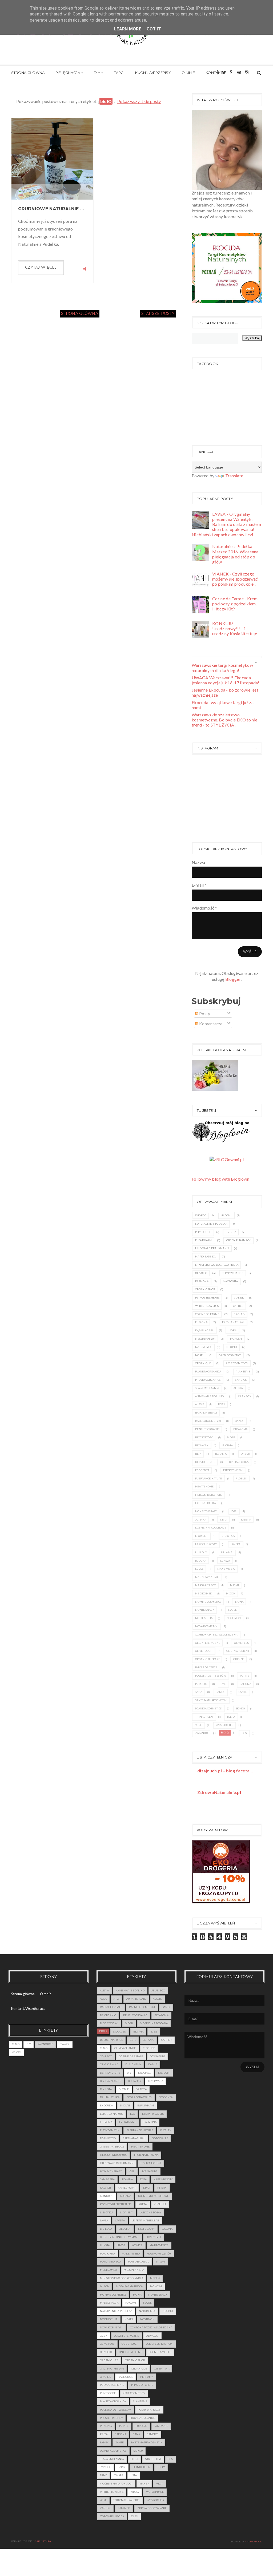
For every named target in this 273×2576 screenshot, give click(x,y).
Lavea (232, 1330)
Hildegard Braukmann (212, 1248)
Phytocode (203, 1232)
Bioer (231, 1437)
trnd (104, 2475)
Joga (143, 2179)
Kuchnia (160, 2204)
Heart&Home (204, 1487)
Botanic (221, 1454)
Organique (203, 1363)
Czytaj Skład (109, 2064)
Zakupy (105, 2508)
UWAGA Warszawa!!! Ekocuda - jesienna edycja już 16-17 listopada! (226, 680)
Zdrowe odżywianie (152, 2508)
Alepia (238, 1388)
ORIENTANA (162, 2369)
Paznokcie (45, 2044)
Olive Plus (241, 1643)
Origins (239, 1659)
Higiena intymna (146, 2155)
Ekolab (239, 1314)
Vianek (239, 1298)
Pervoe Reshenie (207, 1298)
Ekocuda (106, 2105)
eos (244, 1733)
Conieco (106, 2056)
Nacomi (226, 1215)
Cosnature (158, 2056)
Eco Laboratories (139, 2097)
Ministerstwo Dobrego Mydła (217, 1265)
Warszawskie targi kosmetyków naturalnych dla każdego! (222, 668)
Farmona (202, 1281)
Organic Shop (205, 1289)
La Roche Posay (206, 1544)
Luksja (225, 1561)
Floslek (241, 1478)
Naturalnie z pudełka (211, 1224)
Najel (232, 1610)
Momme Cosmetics (208, 1602)
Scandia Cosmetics (208, 1708)
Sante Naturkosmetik (211, 1700)
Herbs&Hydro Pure (209, 1495)
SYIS (224, 1684)
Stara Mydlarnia (207, 1388)
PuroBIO (201, 1684)
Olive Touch (204, 1651)
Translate (234, 476)
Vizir (160, 2484)
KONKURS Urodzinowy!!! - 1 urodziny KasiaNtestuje (235, 628)
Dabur (245, 1454)
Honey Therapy (206, 1511)
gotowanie (160, 2138)
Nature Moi (203, 1347)
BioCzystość (204, 1437)
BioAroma (240, 1429)
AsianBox (244, 1396)
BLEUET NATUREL (111, 2040)
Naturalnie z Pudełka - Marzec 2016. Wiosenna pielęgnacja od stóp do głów (235, 554)
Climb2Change (232, 1273)
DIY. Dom (164, 2073)
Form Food (108, 2138)
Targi (119, 73)
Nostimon (234, 1618)
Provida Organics (208, 1380)
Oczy (103, 2336)
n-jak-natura (42, 2541)
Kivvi (224, 1520)
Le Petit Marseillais (146, 2220)
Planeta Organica (208, 1372)
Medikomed (204, 1593)
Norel (200, 1355)
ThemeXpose (253, 2542)
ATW (117, 1999)
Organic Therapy (207, 1659)
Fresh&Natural (233, 1322)
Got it (154, 29)
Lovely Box (154, 2237)
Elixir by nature (112, 2114)
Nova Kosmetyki (207, 1626)
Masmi (234, 1585)
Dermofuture (205, 1462)
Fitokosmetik (233, 1470)
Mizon (231, 1593)
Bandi (239, 1421)
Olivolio (201, 1273)
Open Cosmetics (230, 1355)
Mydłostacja (109, 2303)
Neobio (232, 1347)
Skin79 (240, 1708)
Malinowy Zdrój (207, 1577)
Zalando (202, 1733)
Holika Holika (206, 1503)
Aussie (200, 1404)
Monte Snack (205, 1610)
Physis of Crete (206, 1667)
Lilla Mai (227, 1552)
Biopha (228, 1445)
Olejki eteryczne (208, 1643)
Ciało (16, 2044)
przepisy (106, 2426)
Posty (204, 1013)
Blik (198, 1454)
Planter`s (243, 1372)
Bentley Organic (207, 1429)
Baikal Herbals (206, 1413)
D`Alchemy (133, 2064)
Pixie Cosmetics (237, 1363)
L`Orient (201, 1536)
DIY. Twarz (156, 2081)
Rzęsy (104, 2434)
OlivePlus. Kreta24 (159, 2344)
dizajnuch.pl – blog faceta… (225, 1771)
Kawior (105, 2188)
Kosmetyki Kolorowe (211, 1528)
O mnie (188, 73)
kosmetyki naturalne (116, 2204)
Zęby (134, 2516)
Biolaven (202, 1445)
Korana (126, 2196)
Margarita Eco (206, 1585)
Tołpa (231, 1717)
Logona (201, 1561)
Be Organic (108, 2015)
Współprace (155, 2492)
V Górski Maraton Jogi (116, 2484)
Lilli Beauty (146, 2229)
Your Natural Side (127, 2500)
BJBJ (221, 1404)
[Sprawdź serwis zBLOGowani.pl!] (227, 1159)
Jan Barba (107, 2179)
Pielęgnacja (68, 73)
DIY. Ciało (145, 2073)
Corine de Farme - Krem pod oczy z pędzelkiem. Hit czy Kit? (235, 604)
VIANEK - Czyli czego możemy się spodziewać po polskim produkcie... (235, 579)
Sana (199, 1692)
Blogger (233, 979)
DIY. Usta (106, 2089)
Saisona (246, 1684)
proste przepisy (111, 2418)
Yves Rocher (224, 1725)
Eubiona (201, 1322)
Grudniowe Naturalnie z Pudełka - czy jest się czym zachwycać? (52, 209)
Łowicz (137, 2245)
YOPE (198, 1725)
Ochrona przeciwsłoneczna (216, 1635)
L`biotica (228, 1536)
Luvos (199, 1569)
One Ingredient (238, 1651)
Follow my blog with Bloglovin (220, 1179)
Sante (243, 1692)
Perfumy (146, 2377)
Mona (239, 1602)
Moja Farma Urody (130, 2286)
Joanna (201, 1520)
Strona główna (28, 73)
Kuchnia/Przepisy (153, 73)
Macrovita (230, 1281)
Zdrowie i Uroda (112, 2516)
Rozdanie (161, 2426)
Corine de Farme (207, 1314)
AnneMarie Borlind (210, 1396)
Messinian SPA (205, 1339)
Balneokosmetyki (208, 1421)
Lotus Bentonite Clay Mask (119, 2237)
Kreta (142, 2204)
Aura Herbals (136, 1999)
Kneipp (246, 1520)
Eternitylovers (153, 2114)
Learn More (128, 29)
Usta (134, 2475)
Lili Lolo (201, 1552)
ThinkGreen (204, 1717)
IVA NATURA (150, 2171)
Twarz (65, 2044)
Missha (155, 2278)
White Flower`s (207, 1306)
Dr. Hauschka (239, 1462)
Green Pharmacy (238, 1240)
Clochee (149, 2048)
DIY (97, 73)
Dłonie (124, 2089)
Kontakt (214, 73)
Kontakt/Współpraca (28, 2009)
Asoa (103, 1999)
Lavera (236, 1544)
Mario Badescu (206, 1257)
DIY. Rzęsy (135, 2081)
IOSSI (234, 1511)
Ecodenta (202, 1470)
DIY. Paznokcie (111, 2081)
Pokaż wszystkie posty (139, 101)
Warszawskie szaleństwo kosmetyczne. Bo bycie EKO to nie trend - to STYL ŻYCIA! (224, 720)
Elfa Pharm (204, 1240)
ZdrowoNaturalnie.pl (219, 1792)
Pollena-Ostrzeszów (211, 1676)
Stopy (135, 2459)
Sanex (220, 1692)
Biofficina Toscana (154, 2023)
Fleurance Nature (208, 1478)
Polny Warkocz (149, 2410)
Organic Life (109, 2360)
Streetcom (153, 2459)
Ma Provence (159, 2245)
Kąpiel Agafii (204, 1330)
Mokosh (236, 1339)
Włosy (16, 2052)
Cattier (238, 1306)
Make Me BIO (226, 1569)
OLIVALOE (152, 2336)
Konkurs (107, 2196)
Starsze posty (158, 313)
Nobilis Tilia (204, 1618)
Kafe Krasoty (163, 2179)
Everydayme (128, 2122)
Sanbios (241, 1380)
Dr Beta (231, 1232)
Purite (245, 1676)
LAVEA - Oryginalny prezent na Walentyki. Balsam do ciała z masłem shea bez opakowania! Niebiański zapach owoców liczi (226, 524)
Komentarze (210, 1024)
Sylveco (201, 1215)
